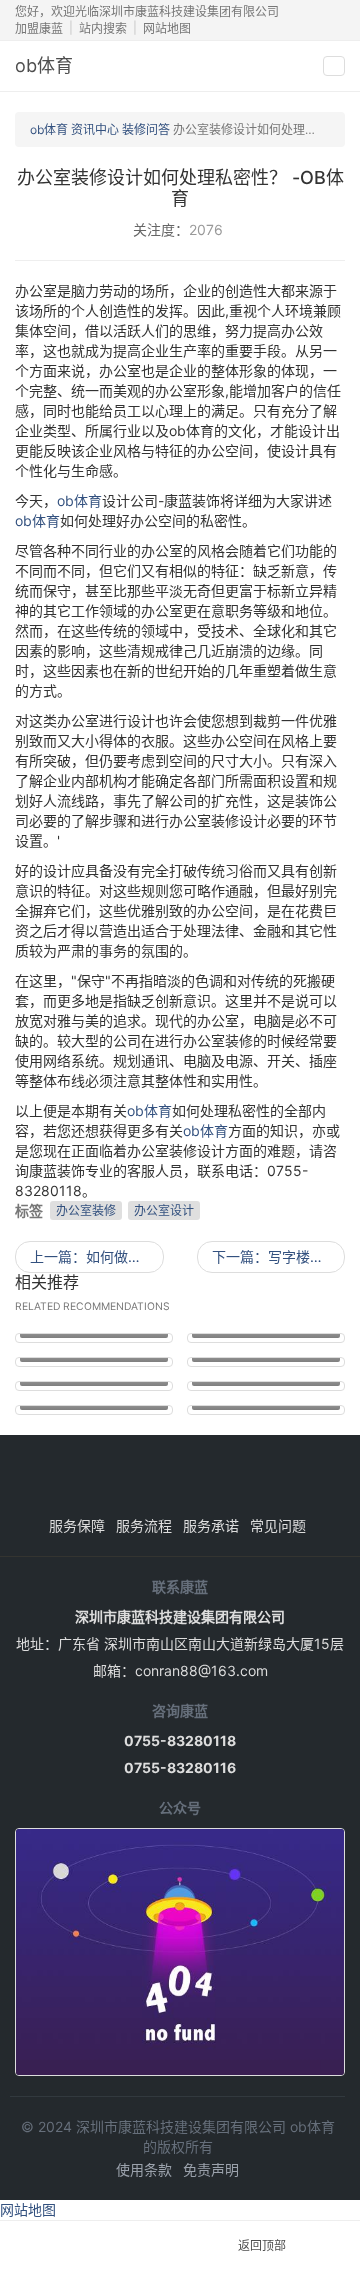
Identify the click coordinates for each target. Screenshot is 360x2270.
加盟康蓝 (39, 28)
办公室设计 (164, 1210)
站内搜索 (103, 28)
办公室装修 (86, 1210)
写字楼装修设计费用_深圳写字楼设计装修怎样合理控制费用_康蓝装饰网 (279, 1256)
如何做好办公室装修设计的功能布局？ (97, 1256)
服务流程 (144, 1525)
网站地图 (167, 28)
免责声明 (211, 2169)
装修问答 (146, 129)
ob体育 (44, 65)
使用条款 (144, 2169)
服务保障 (77, 1525)
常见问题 (278, 1525)
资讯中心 (95, 129)
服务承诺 (211, 1525)
